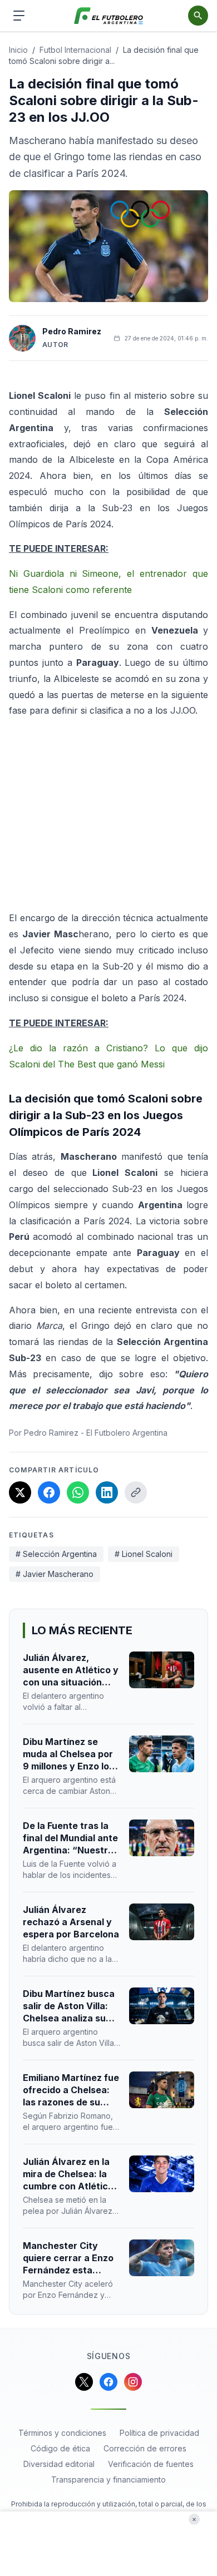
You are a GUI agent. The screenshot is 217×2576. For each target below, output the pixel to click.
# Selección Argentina (56, 1554)
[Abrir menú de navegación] (19, 16)
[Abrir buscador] (198, 16)
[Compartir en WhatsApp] (78, 1492)
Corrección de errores (145, 2448)
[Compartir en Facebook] (49, 1492)
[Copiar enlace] (136, 1492)
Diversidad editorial (59, 2464)
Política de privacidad (159, 2433)
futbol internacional (75, 50)
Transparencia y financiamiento (108, 2479)
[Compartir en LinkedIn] (107, 1492)
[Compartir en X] (20, 1492)
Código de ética (60, 2448)
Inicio (18, 50)
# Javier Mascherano (55, 1574)
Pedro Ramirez (72, 331)
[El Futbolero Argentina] (109, 16)
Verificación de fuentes (151, 2464)
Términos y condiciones (62, 2433)
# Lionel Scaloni (144, 1554)
